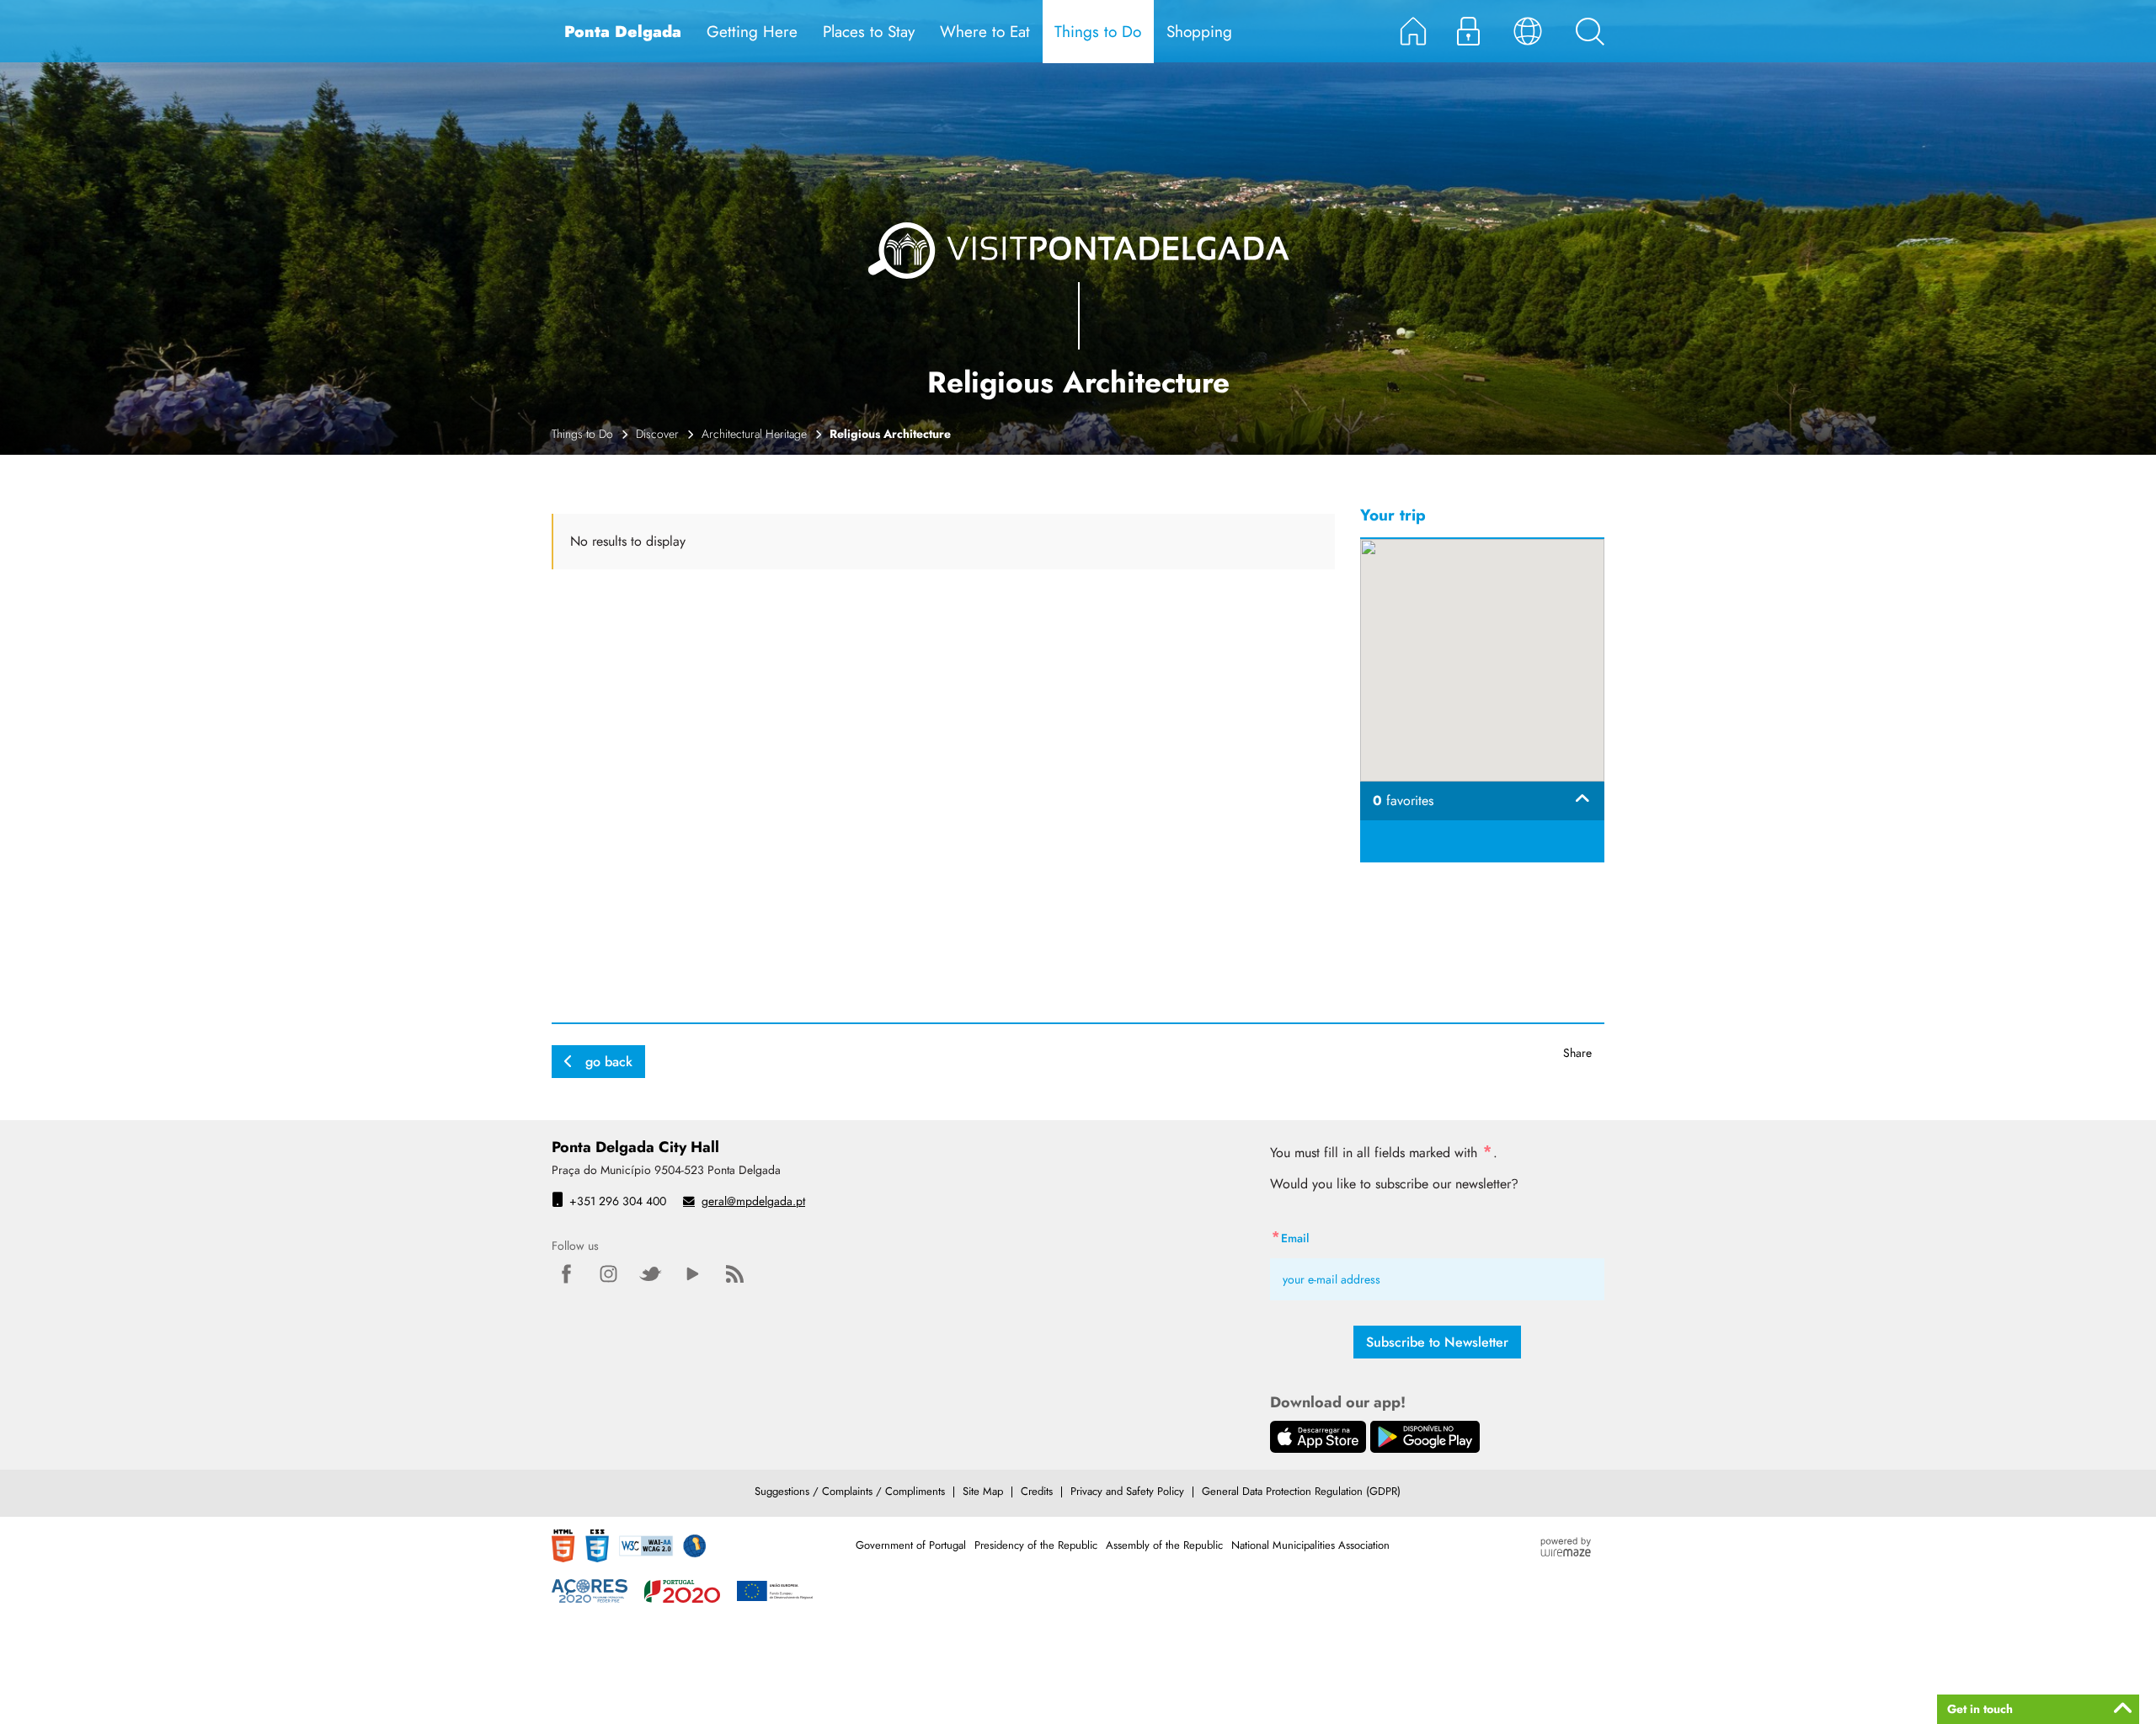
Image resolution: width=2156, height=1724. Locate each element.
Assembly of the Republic (1164, 1545)
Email (1325, 1236)
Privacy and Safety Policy (1127, 1491)
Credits (1037, 1491)
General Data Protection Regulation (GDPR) (1301, 1491)
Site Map (983, 1491)
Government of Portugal (911, 1545)
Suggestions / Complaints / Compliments (850, 1491)
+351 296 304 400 (618, 1201)
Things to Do (582, 434)
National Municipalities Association (1310, 1545)
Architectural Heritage (754, 434)
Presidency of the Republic (1036, 1545)
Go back (609, 1062)
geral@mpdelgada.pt (753, 1201)
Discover (657, 434)
